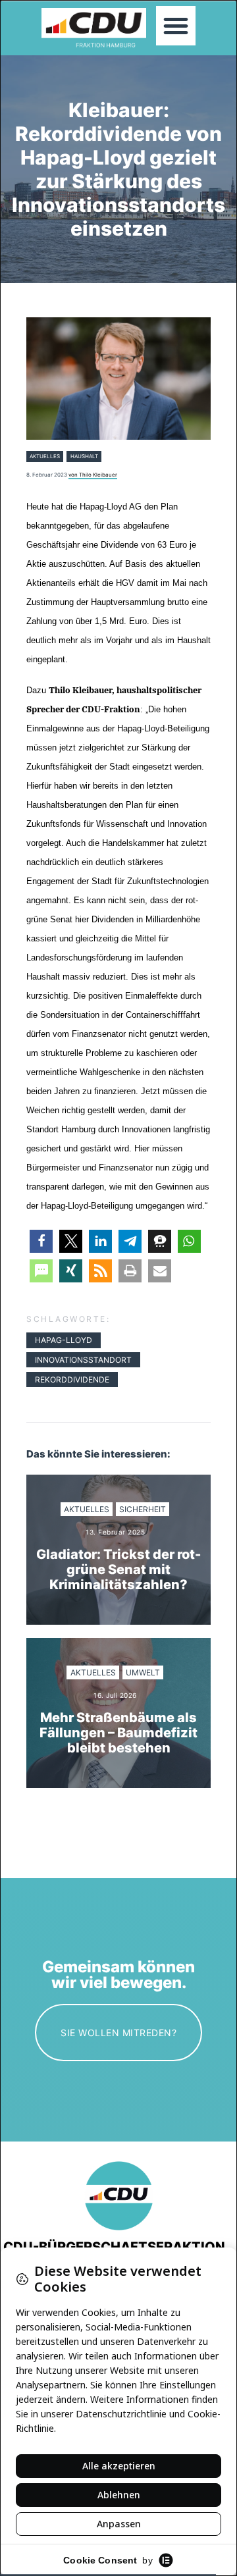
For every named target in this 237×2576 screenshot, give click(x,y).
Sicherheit (143, 1509)
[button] (176, 26)
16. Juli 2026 (115, 1695)
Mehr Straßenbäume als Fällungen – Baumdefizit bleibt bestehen (118, 1733)
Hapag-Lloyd (64, 1340)
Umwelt (143, 1672)
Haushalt (84, 456)
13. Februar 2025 (115, 1532)
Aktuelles (45, 456)
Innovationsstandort (83, 1360)
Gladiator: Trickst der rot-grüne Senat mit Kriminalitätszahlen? (118, 1570)
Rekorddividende (72, 1380)
